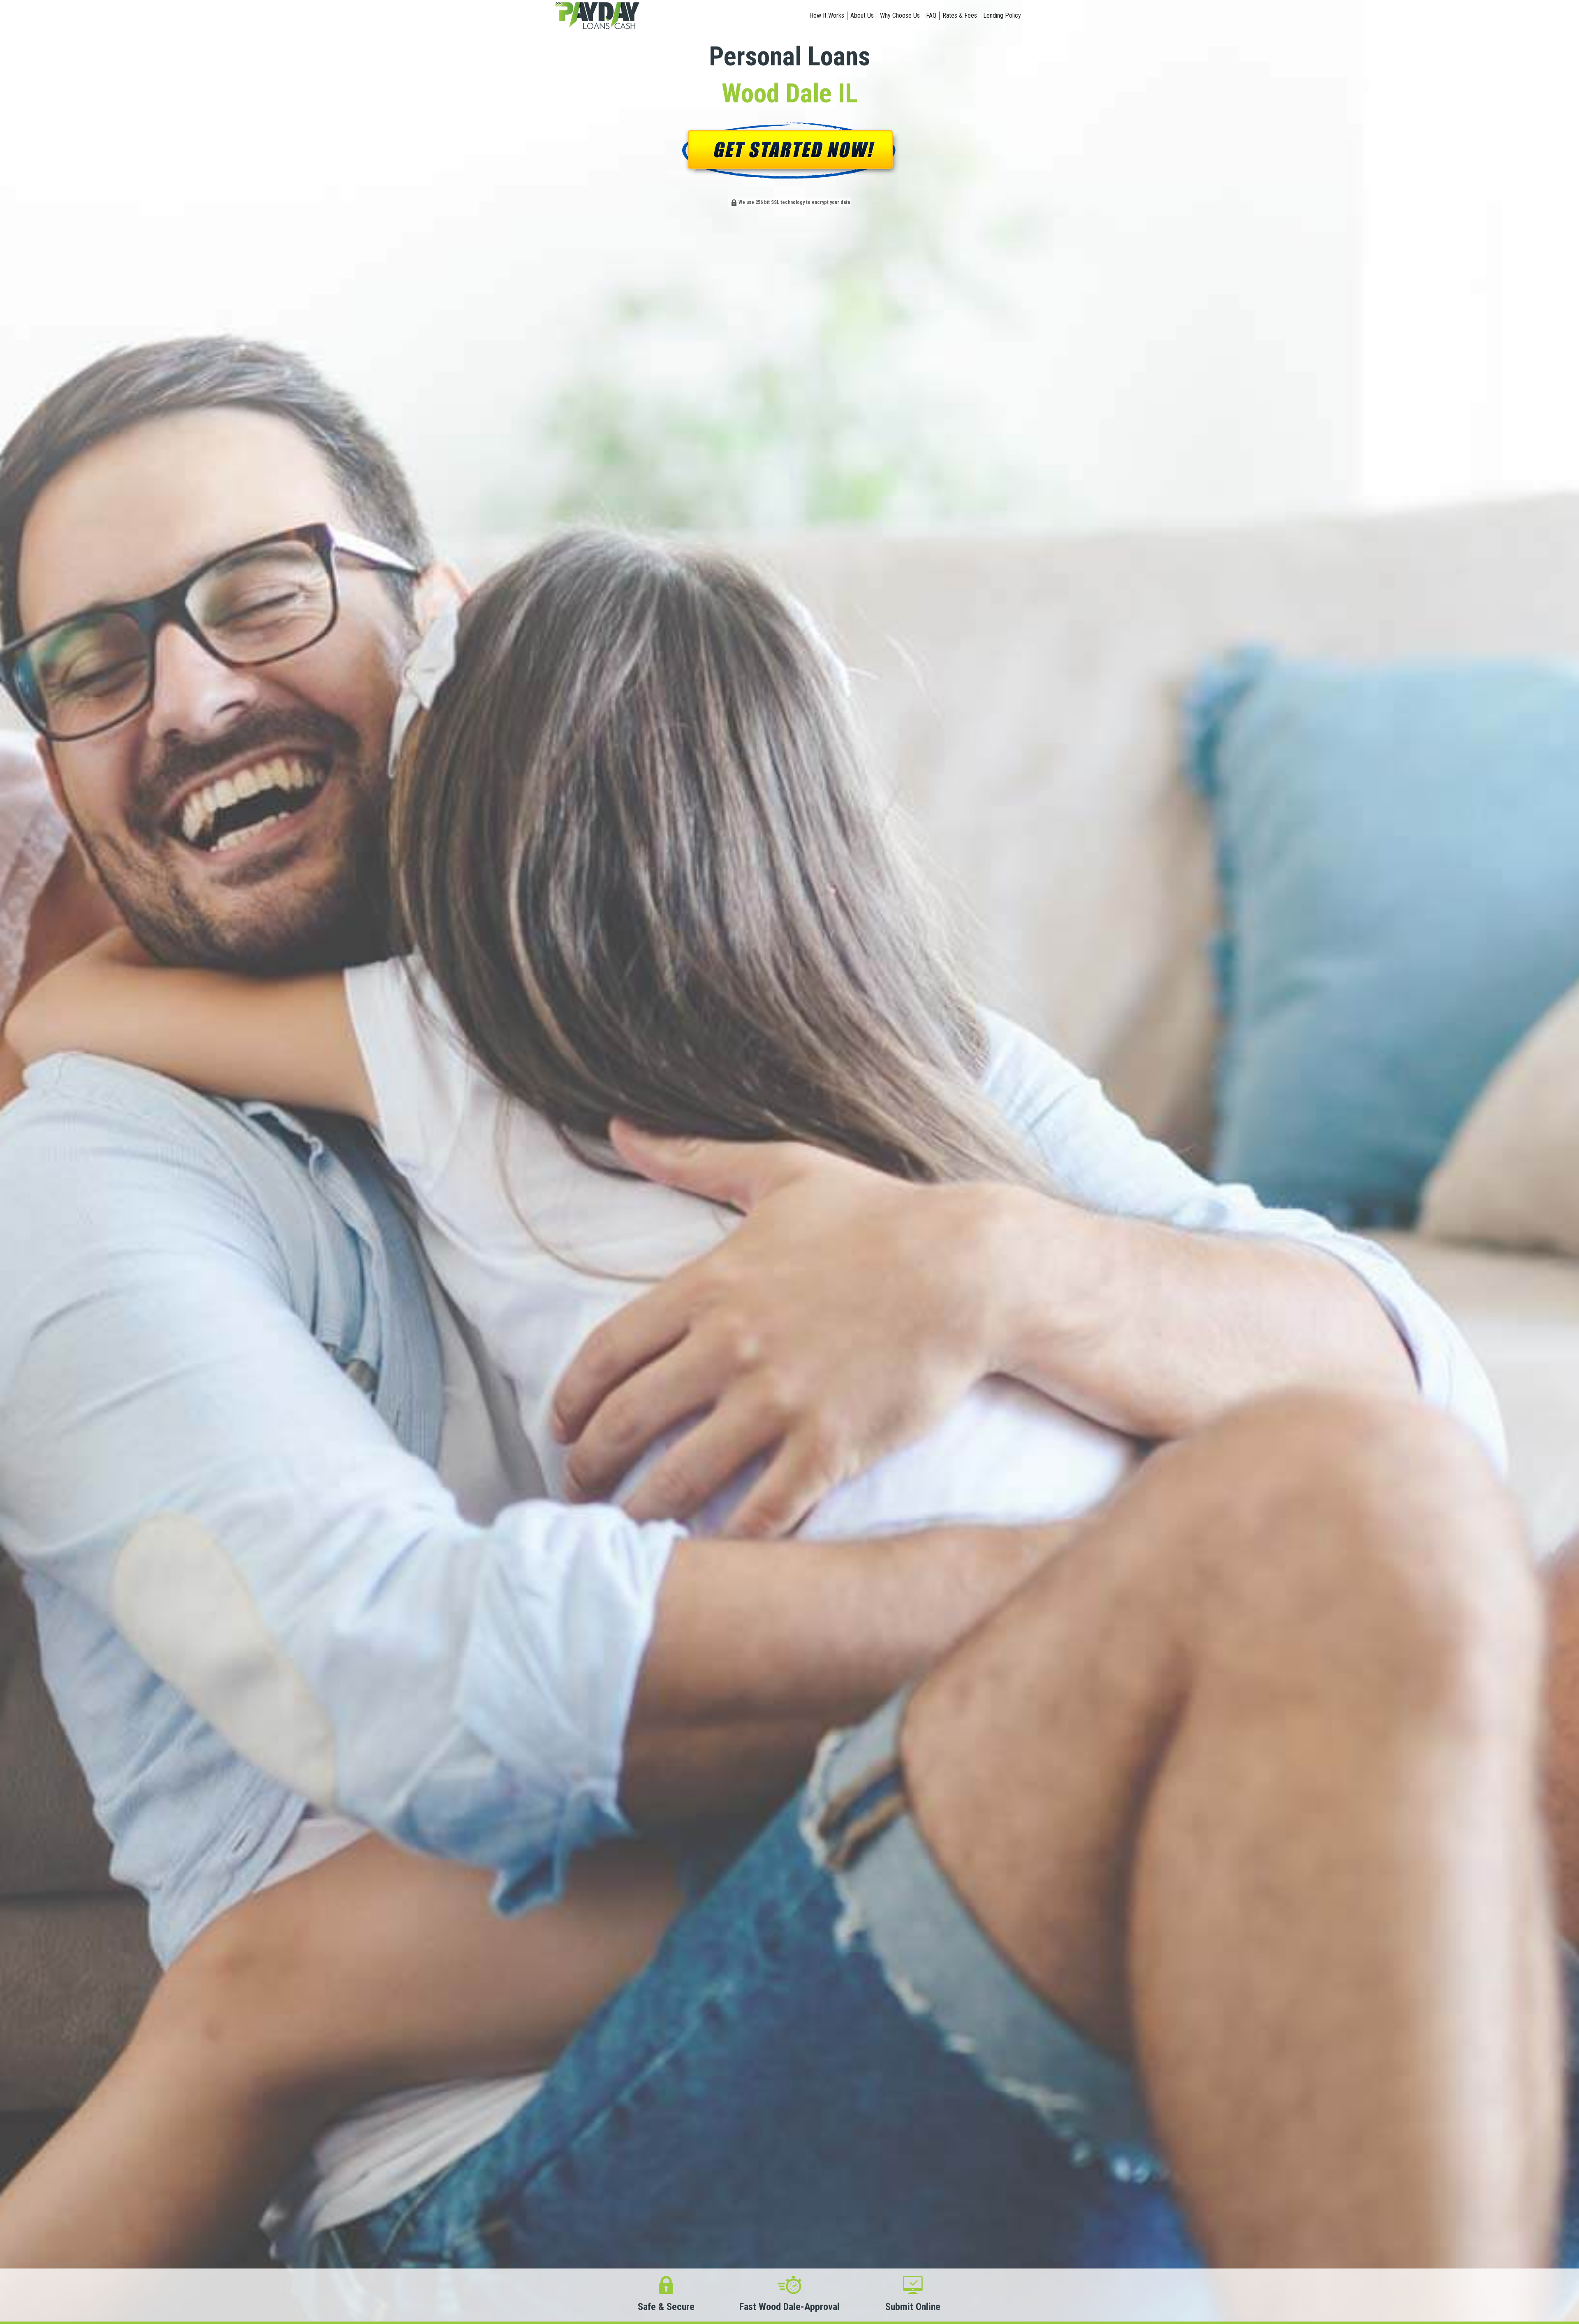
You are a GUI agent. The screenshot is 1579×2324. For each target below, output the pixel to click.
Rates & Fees (960, 15)
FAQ (931, 15)
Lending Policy (1002, 15)
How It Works (827, 15)
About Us (862, 15)
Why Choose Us (900, 15)
